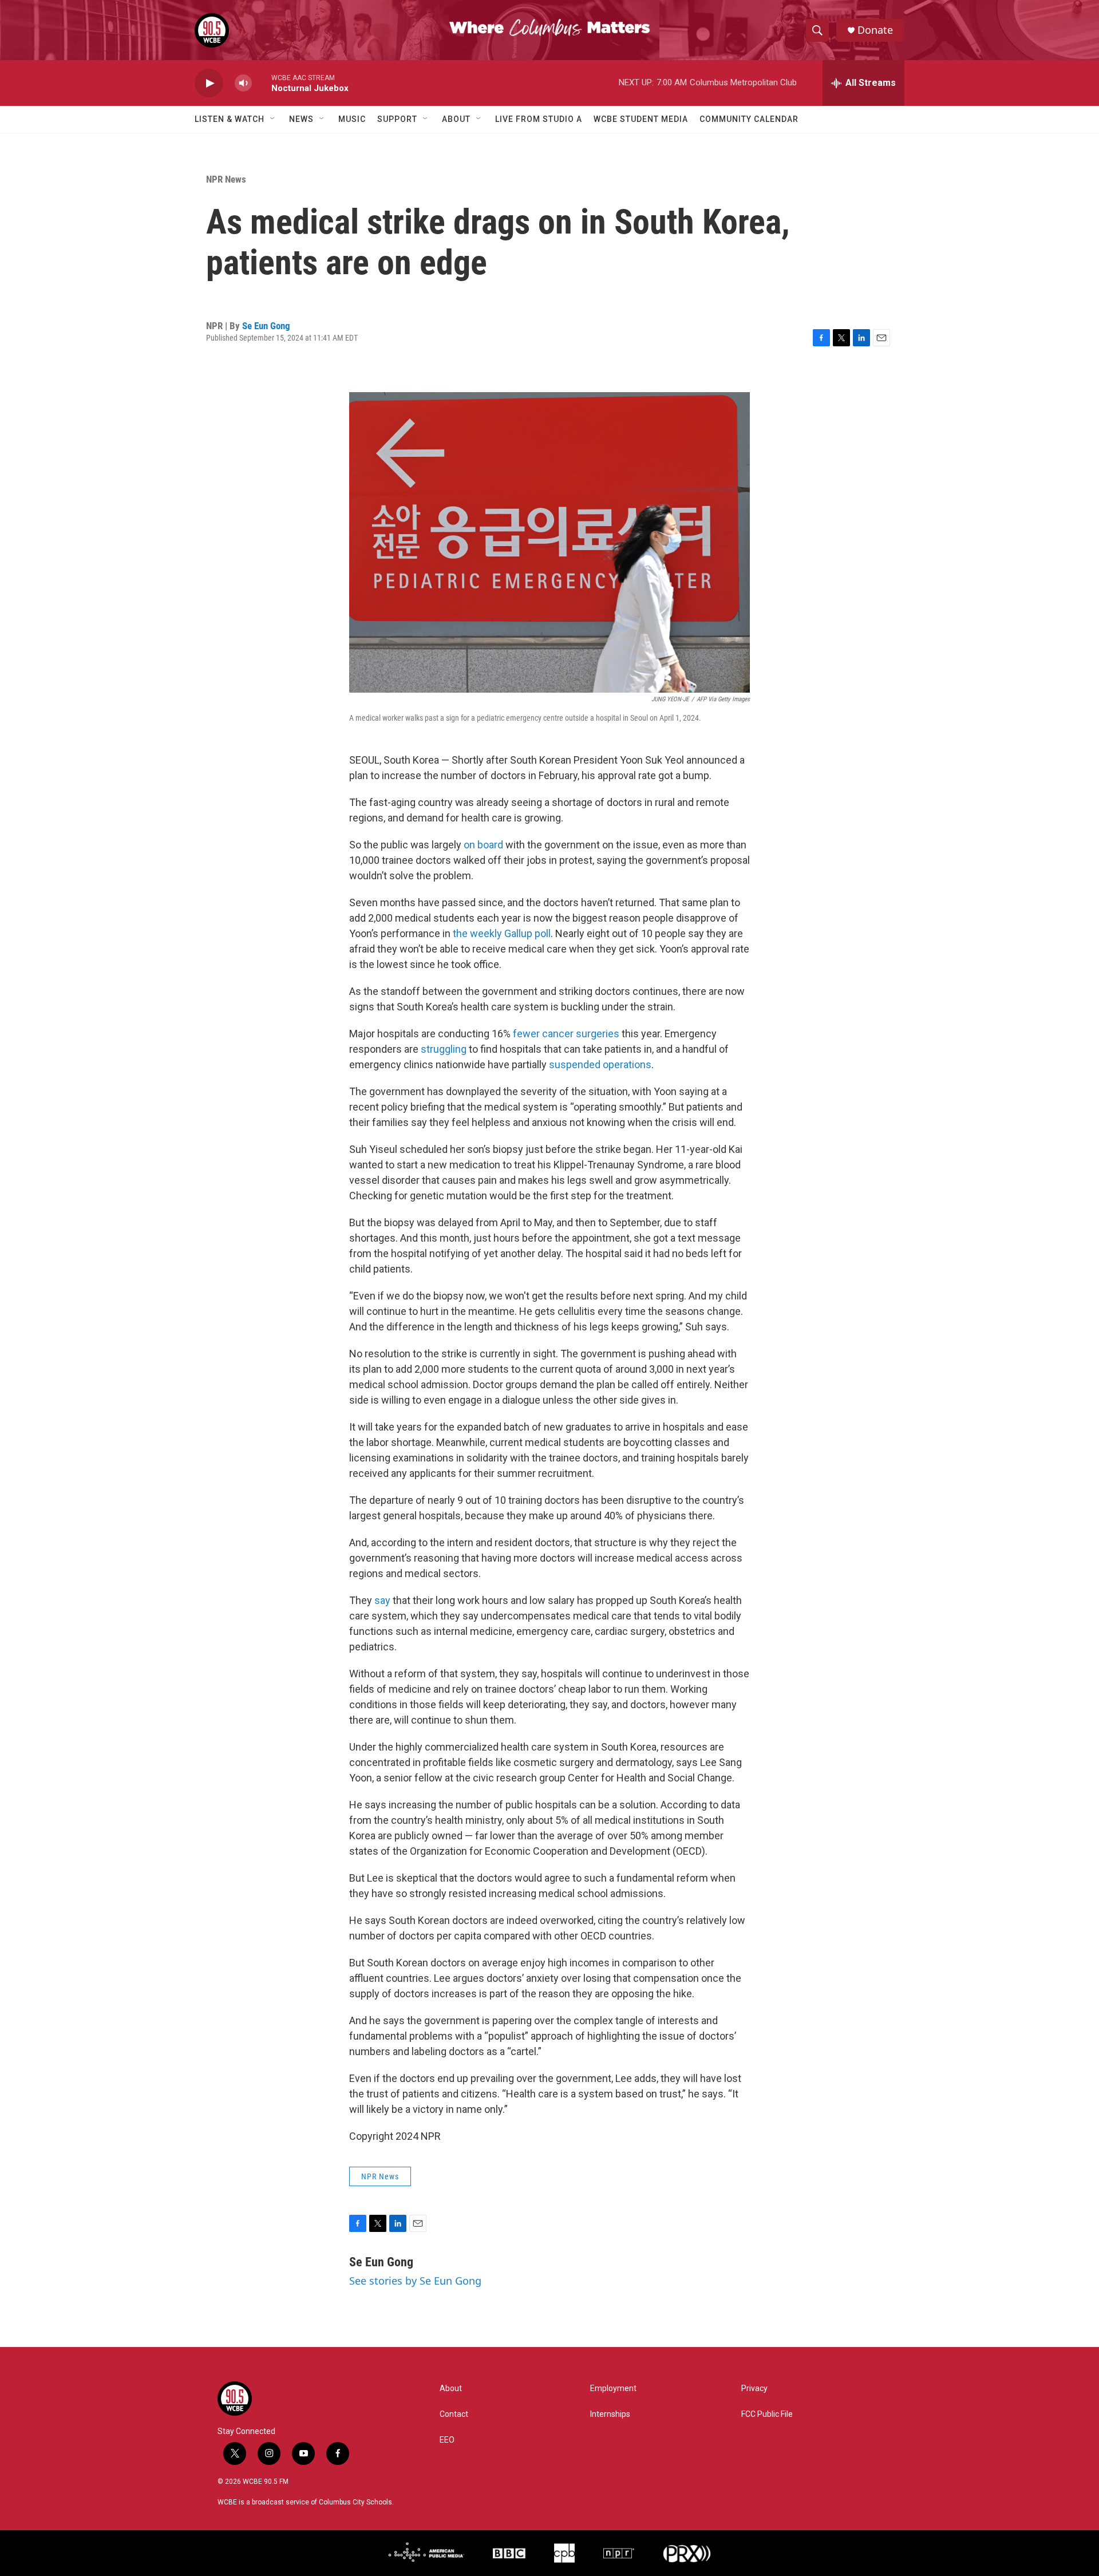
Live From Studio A (539, 119)
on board (483, 845)
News (301, 119)
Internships (610, 2414)
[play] (209, 83)
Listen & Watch (230, 119)
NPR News (226, 179)
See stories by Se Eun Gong (415, 2281)
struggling (444, 1049)
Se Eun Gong (266, 326)
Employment (613, 2389)
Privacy (754, 2389)
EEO (447, 2440)
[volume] (243, 83)
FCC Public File (767, 2414)
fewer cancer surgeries (566, 1034)
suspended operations (600, 1064)
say (382, 1600)
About (456, 119)
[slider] (262, 83)
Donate (875, 30)
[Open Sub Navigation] (273, 119)
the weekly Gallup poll (502, 933)
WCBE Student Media (641, 119)
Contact (454, 2414)
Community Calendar (749, 119)
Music (352, 119)
